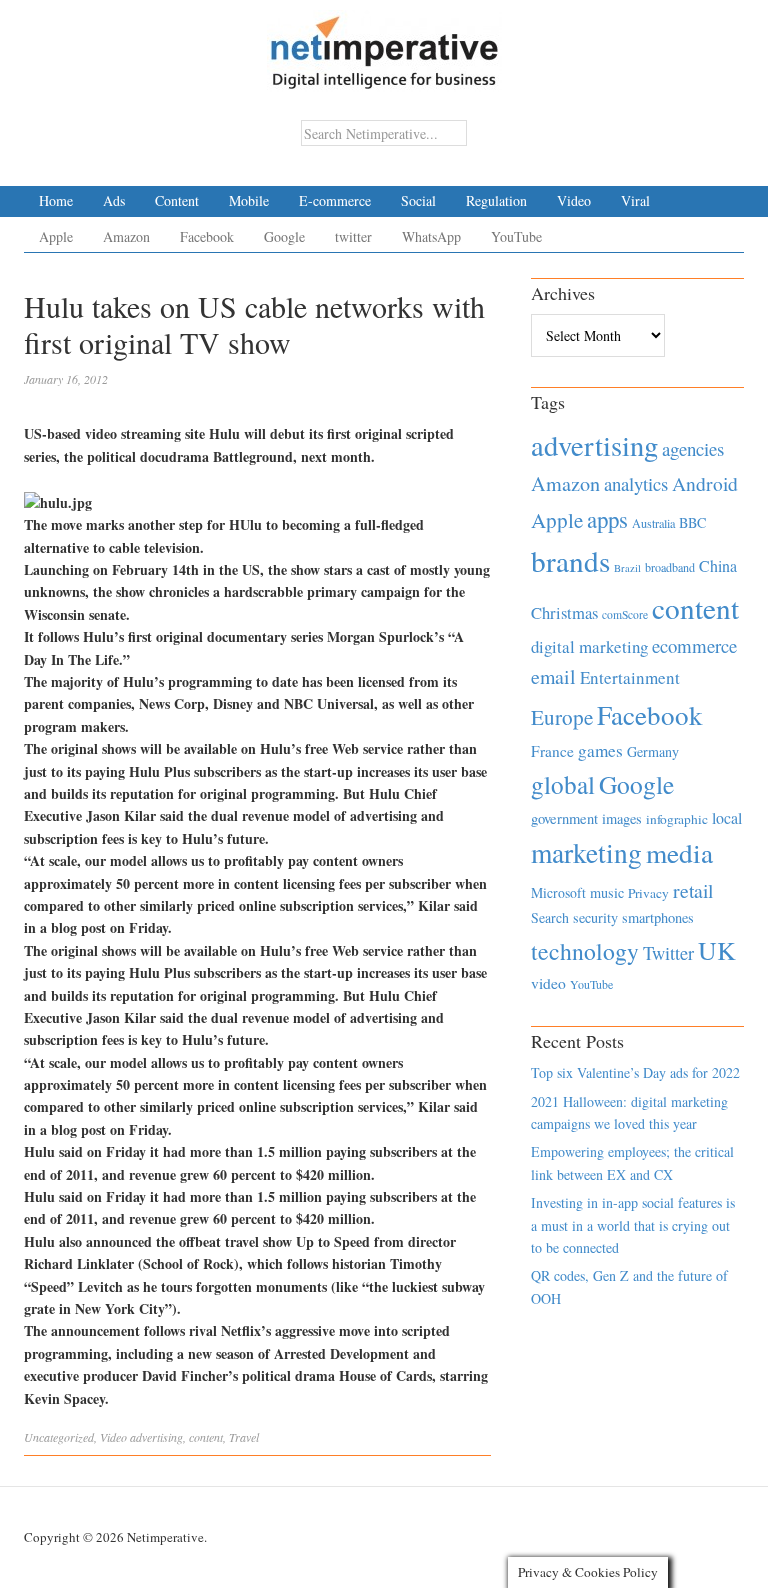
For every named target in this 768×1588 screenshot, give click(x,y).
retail (693, 890)
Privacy (648, 893)
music (607, 892)
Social (418, 200)
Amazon (126, 236)
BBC (692, 522)
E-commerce (335, 200)
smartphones (658, 917)
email (553, 676)
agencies (693, 448)
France (552, 751)
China (718, 565)
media (679, 852)
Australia (653, 523)
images (622, 818)
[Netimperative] (384, 45)
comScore (625, 614)
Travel (244, 1437)
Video (574, 200)
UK (717, 950)
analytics (636, 483)
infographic (677, 819)
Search (550, 917)
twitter (353, 236)
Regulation (496, 200)
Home (56, 200)
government (564, 818)
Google (284, 236)
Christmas (564, 612)
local (727, 817)
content (206, 1437)
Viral (635, 200)
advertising (156, 1437)
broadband (670, 567)
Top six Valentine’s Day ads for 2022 (635, 1072)
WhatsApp (431, 236)
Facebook (207, 236)
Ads (114, 200)
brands (570, 560)
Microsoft (558, 892)
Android (705, 483)
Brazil (627, 568)
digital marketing (589, 646)
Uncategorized (59, 1437)
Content (177, 200)
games (600, 750)
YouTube (516, 236)
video (548, 983)
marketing (586, 852)
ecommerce (694, 645)
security (595, 917)
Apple (56, 236)
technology (585, 951)
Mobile (249, 200)
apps (607, 519)
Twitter (668, 953)
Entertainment (630, 677)
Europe (562, 717)
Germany (653, 751)
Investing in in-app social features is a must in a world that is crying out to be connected (633, 1225)
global (563, 784)
